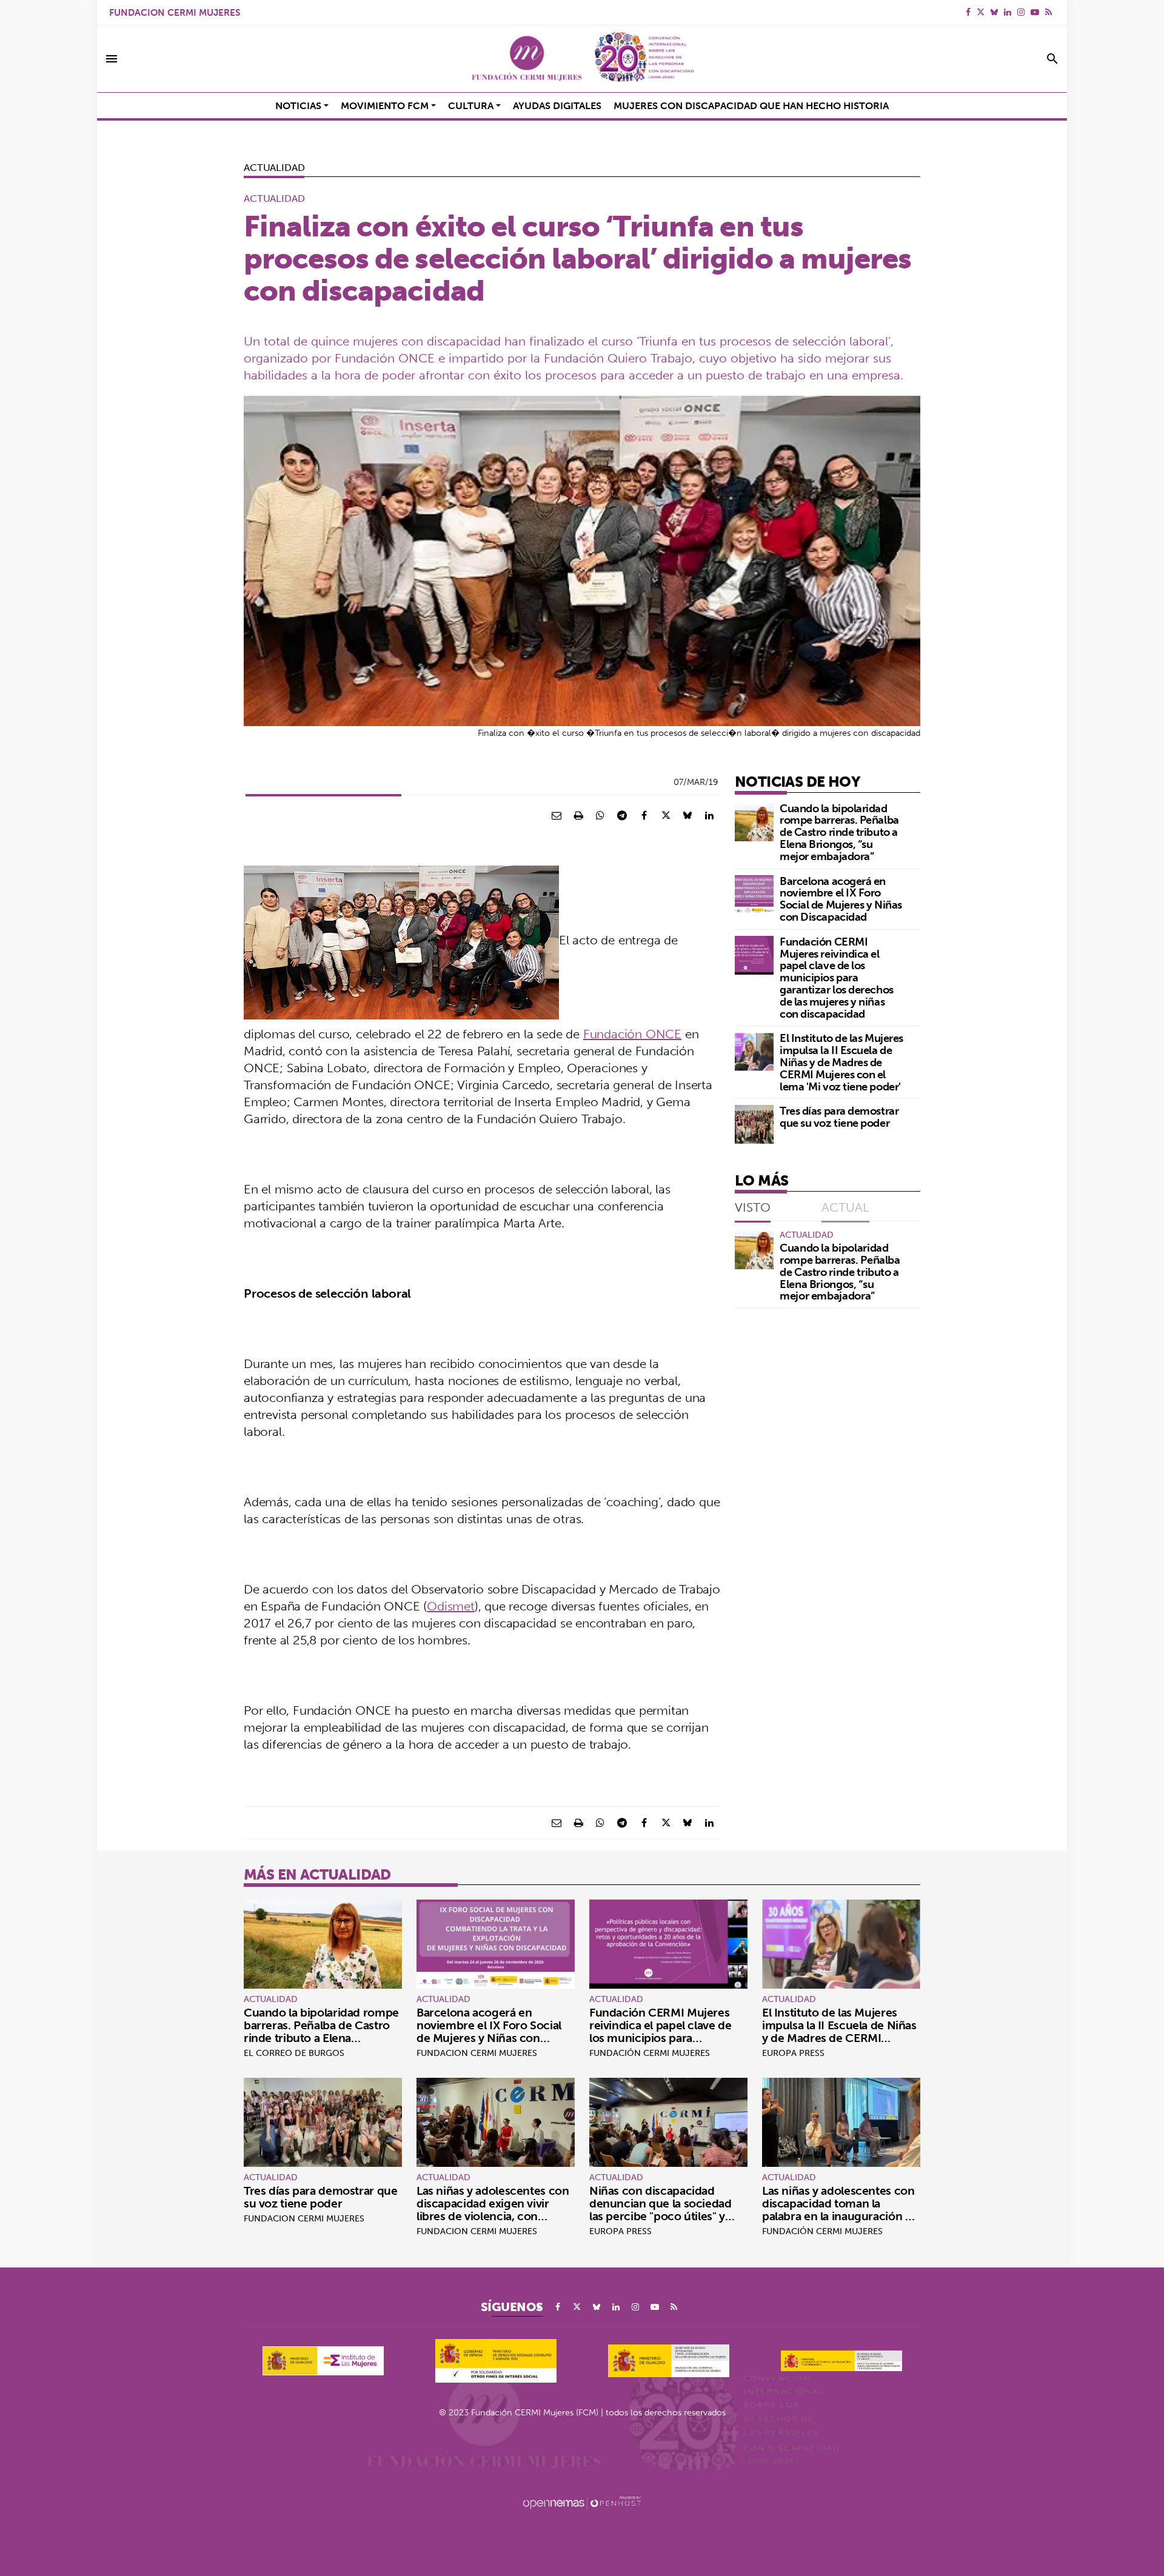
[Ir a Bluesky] (994, 12)
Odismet (451, 1606)
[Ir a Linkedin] (1008, 12)
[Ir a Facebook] (968, 12)
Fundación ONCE (632, 1034)
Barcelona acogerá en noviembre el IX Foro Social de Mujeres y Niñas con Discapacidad (841, 899)
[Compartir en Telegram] (622, 815)
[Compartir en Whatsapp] (600, 815)
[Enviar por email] (557, 815)
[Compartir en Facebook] (644, 815)
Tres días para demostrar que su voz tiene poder (839, 1117)
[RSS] (1049, 12)
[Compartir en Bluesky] (687, 815)
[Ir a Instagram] (1021, 12)
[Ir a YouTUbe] (1035, 12)
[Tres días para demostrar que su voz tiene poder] (754, 1124)
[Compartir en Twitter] (666, 815)
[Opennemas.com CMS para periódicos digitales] (582, 2503)
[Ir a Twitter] (981, 12)
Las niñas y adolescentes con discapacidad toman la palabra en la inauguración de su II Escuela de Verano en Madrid (840, 2216)
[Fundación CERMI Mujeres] (582, 59)
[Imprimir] (578, 815)
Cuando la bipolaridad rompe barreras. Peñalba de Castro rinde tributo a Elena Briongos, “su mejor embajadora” (839, 832)
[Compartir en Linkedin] (709, 815)
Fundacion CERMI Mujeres (175, 12)
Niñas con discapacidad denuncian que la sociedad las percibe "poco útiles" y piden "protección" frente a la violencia (667, 2216)
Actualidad (274, 167)
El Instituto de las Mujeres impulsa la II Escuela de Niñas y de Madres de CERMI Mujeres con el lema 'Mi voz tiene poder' (841, 1062)
